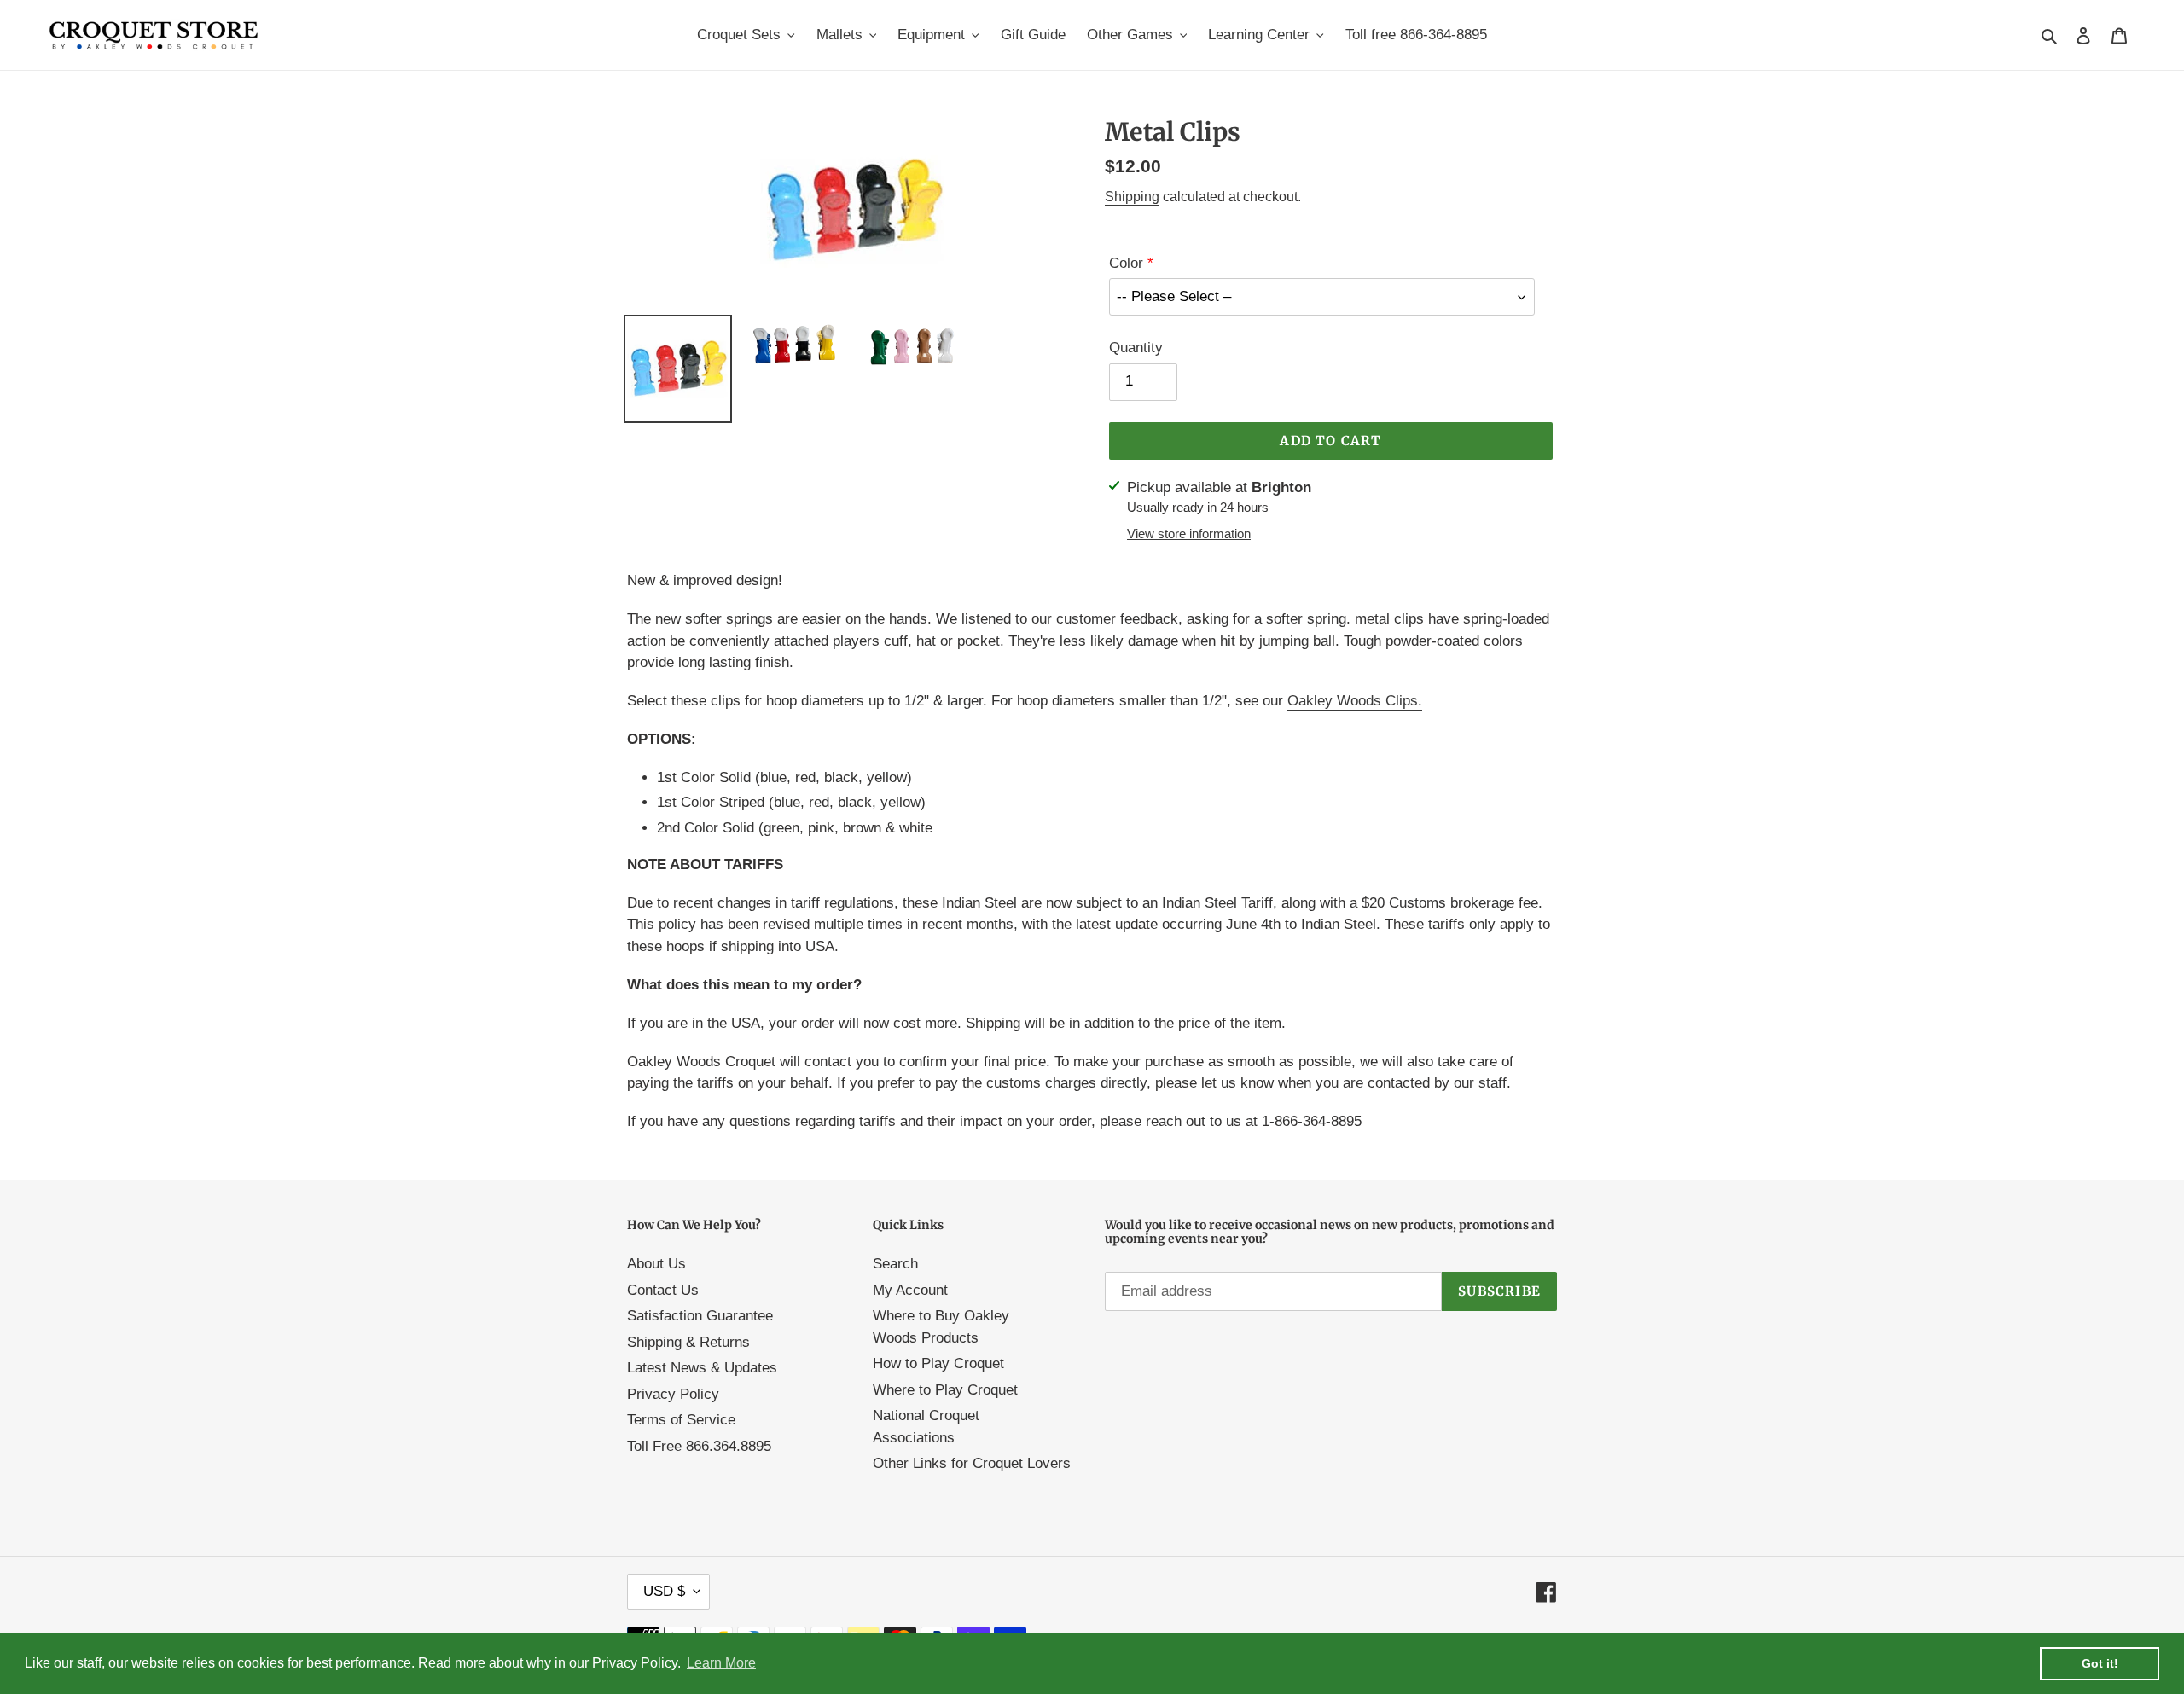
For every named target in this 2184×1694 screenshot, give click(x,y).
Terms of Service (681, 1420)
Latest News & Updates (702, 1368)
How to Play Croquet (938, 1363)
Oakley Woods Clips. (1355, 701)
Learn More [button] (721, 1663)
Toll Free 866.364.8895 (699, 1446)
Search (895, 1264)
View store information (1189, 534)
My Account (910, 1290)
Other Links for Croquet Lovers (972, 1463)
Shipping (1132, 197)
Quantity (1136, 348)
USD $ (664, 1591)
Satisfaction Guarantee (700, 1316)
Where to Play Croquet (945, 1390)
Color (1126, 263)
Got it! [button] (2100, 1663)
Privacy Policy (673, 1394)
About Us (656, 1264)
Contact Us (663, 1290)
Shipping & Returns (688, 1342)
